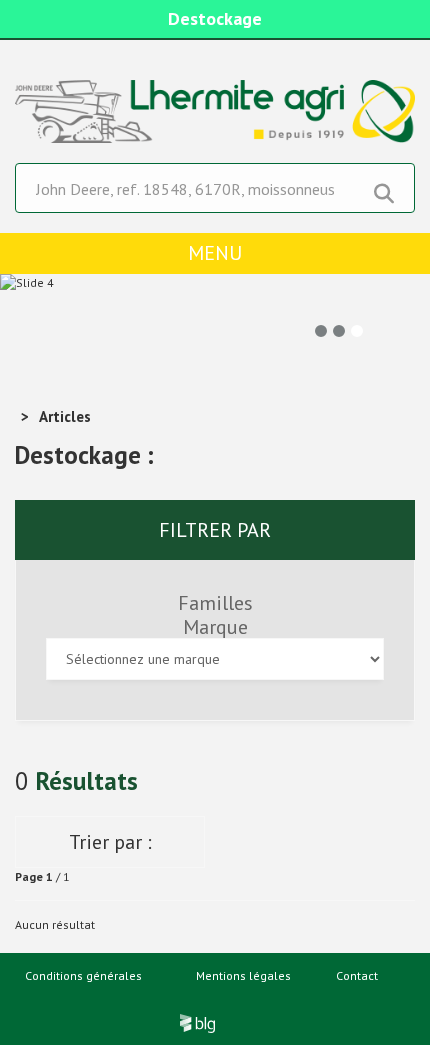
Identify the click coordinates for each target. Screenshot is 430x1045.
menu (215, 253)
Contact (357, 975)
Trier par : (110, 842)
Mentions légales (243, 975)
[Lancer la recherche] (384, 189)
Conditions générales (83, 975)
